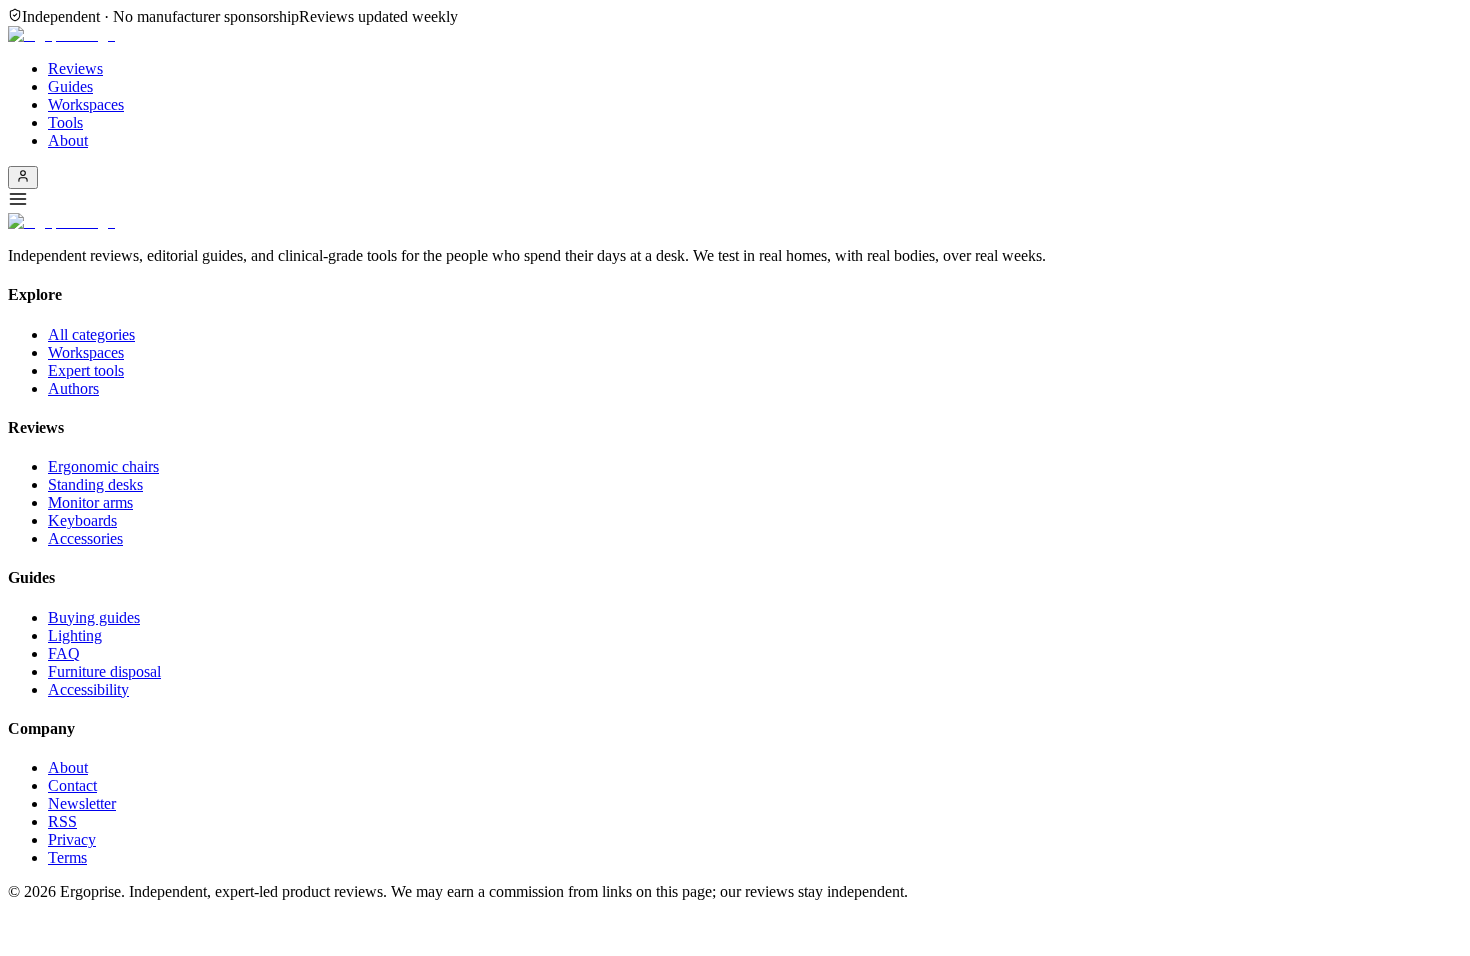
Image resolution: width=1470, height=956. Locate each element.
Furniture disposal (104, 671)
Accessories (85, 538)
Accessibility (88, 689)
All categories (91, 334)
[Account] (23, 177)
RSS (62, 821)
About (68, 140)
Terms (67, 857)
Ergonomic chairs (103, 466)
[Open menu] (735, 201)
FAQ (64, 653)
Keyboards (82, 520)
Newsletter (82, 803)
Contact (72, 785)
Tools (65, 122)
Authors (73, 388)
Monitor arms (90, 502)
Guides (70, 86)
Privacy (72, 839)
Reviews (75, 68)
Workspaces (86, 104)
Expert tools (86, 370)
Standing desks (95, 484)
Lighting (75, 635)
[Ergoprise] (61, 34)
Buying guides (94, 617)
